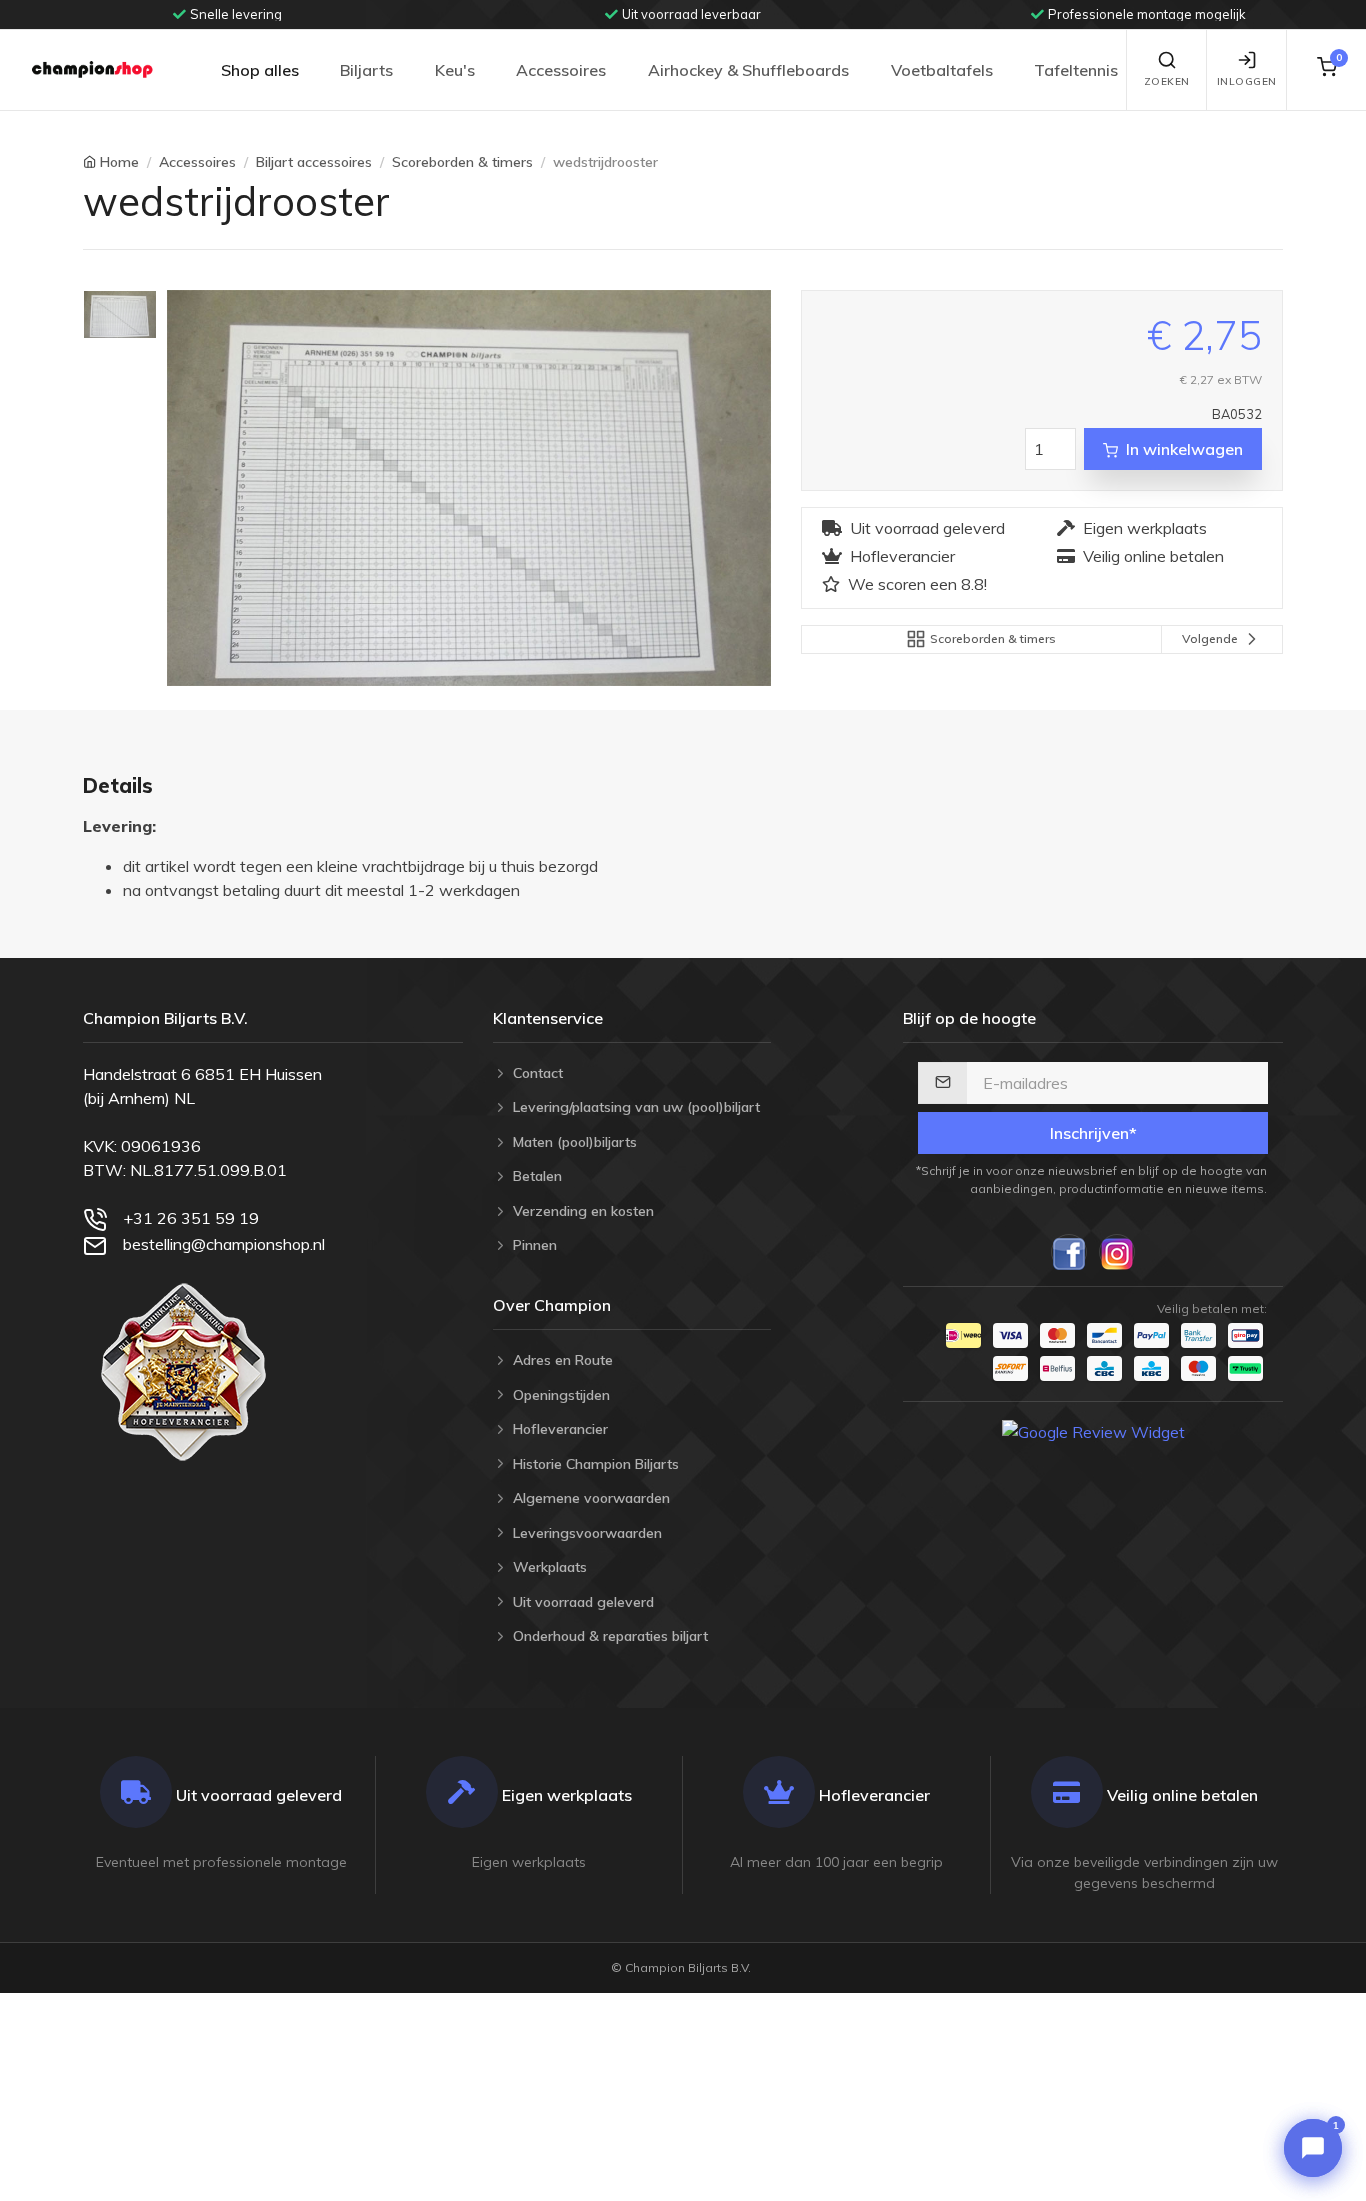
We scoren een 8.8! (917, 584)
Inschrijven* (1093, 1133)
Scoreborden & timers (462, 162)
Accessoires (561, 70)
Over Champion (552, 1305)
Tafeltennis (1076, 70)
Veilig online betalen (1153, 556)
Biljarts (366, 70)
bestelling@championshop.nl (224, 1244)
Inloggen (1247, 81)
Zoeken (1167, 81)
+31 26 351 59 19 (191, 1218)
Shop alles (260, 70)
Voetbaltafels (942, 70)
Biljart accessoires (314, 162)
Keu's (455, 70)
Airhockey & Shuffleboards (748, 70)
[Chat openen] (1313, 2148)
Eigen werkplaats (1145, 528)
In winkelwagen (1184, 449)
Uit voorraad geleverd (927, 528)
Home (119, 162)
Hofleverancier (902, 556)
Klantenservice (548, 1018)
